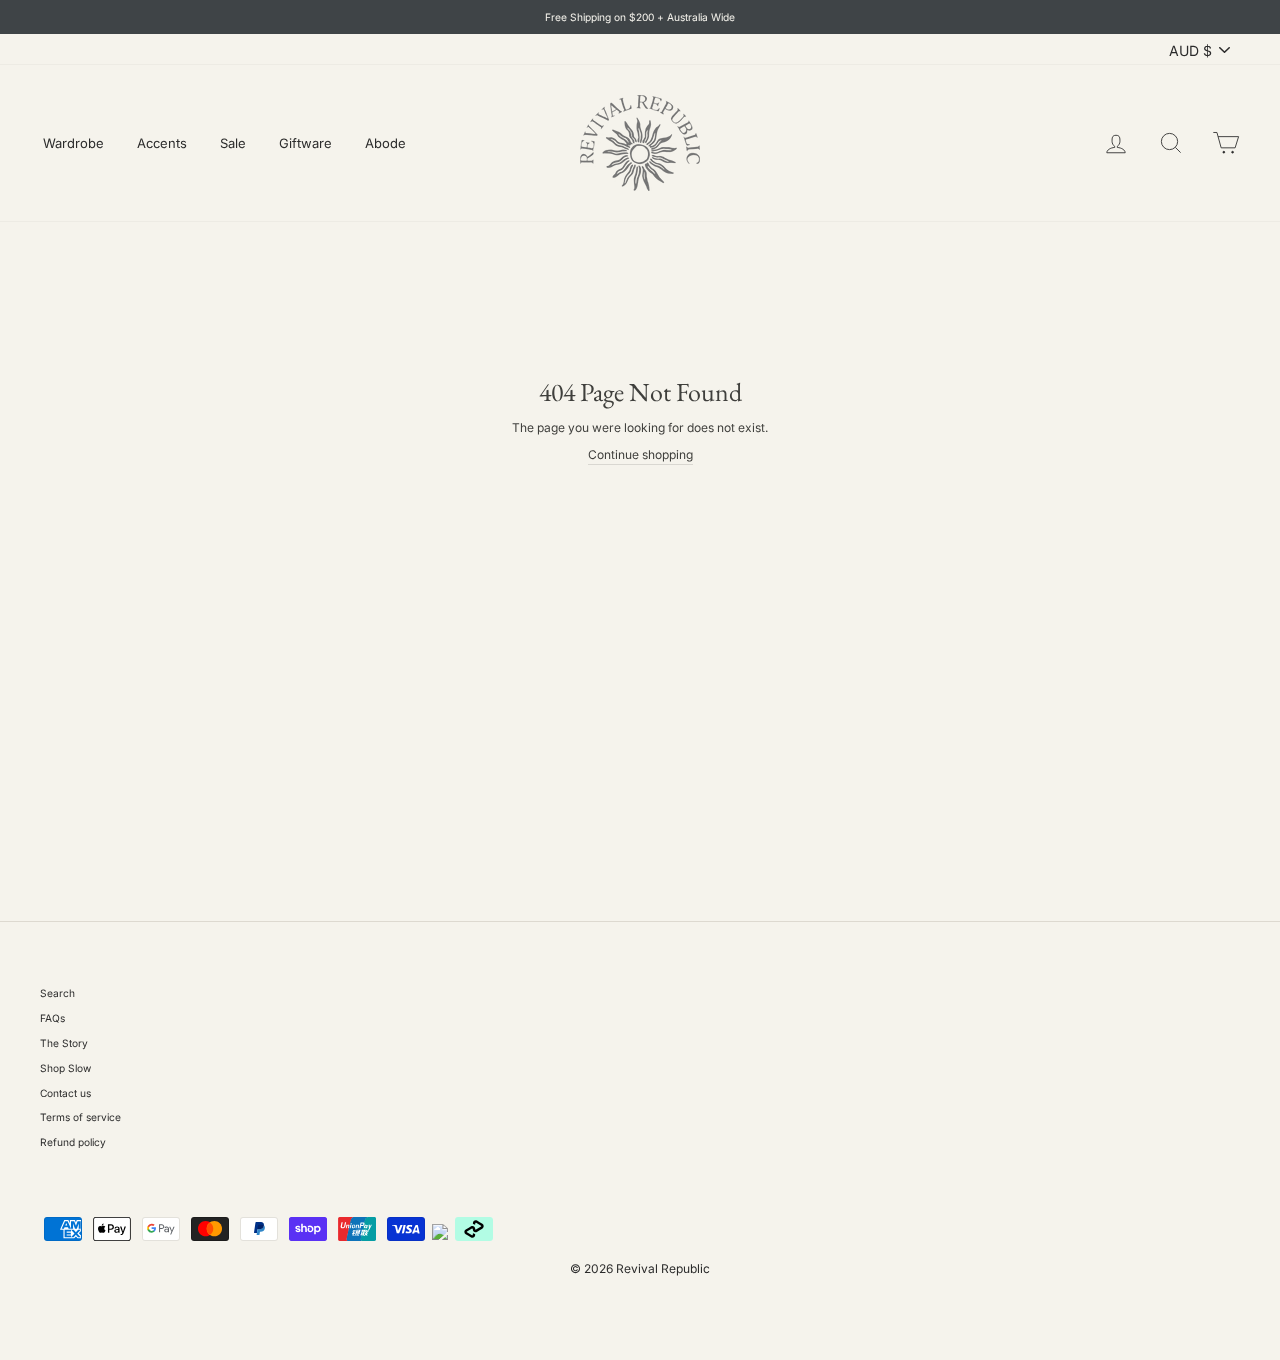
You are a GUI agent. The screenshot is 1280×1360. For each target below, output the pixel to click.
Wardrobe (73, 143)
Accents (162, 143)
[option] (640, 17)
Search (57, 993)
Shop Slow (65, 1068)
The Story (64, 1043)
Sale (233, 143)
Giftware (305, 143)
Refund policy (73, 1142)
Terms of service (80, 1117)
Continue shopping (640, 454)
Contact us (65, 1093)
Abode (385, 143)
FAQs (52, 1018)
